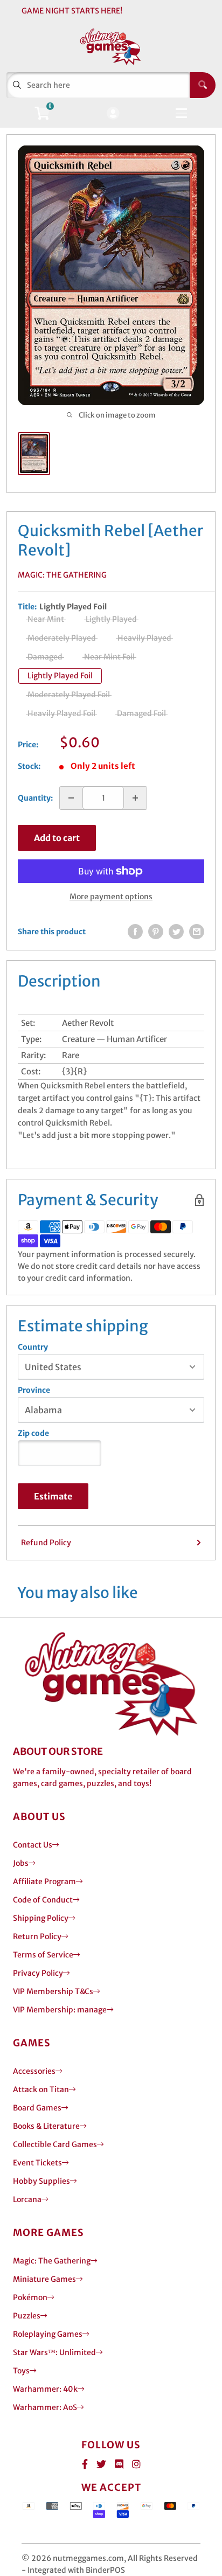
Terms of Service (43, 1955)
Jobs (21, 1863)
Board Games (37, 2108)
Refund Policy (46, 1543)
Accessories (34, 2071)
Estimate (53, 1496)
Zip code (33, 1433)
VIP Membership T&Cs (53, 1991)
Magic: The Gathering (62, 575)
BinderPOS (105, 2570)
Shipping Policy (41, 1918)
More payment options (111, 897)
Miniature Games (44, 2279)
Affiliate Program (44, 1881)
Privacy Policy (38, 1973)
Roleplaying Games (48, 2334)
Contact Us (33, 1845)
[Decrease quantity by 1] (71, 798)
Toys (21, 2371)
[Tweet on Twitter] (176, 932)
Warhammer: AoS (45, 2407)
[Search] (203, 85)
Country (33, 1347)
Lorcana (27, 2199)
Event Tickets (37, 2163)
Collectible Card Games (55, 2144)
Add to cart (57, 838)
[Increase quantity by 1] (135, 798)
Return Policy (37, 1936)
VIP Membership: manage (60, 2010)
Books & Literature (46, 2126)
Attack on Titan (41, 2089)
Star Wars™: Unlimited (54, 2352)
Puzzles (27, 2316)
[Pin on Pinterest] (156, 932)
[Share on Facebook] (135, 932)
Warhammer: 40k (45, 2389)
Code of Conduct (43, 1900)
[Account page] (113, 114)
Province (34, 1390)
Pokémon (30, 2297)
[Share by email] (197, 932)
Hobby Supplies (41, 2181)
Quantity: (35, 798)
